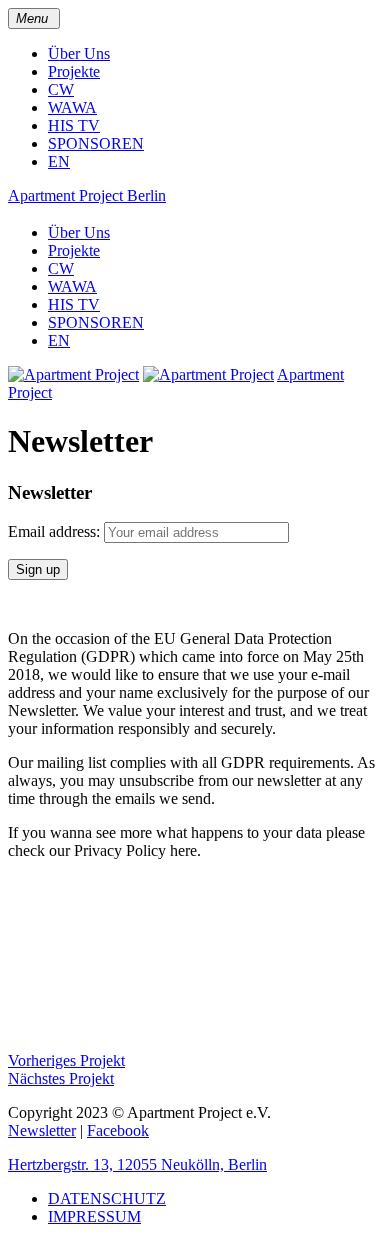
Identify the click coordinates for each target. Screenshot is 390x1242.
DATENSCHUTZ (107, 1198)
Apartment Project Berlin (87, 195)
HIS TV (74, 125)
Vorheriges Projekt (66, 1060)
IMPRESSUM (94, 1216)
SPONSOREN (96, 143)
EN (59, 161)
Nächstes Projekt (61, 1078)
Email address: (56, 531)
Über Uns (79, 53)
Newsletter (42, 1130)
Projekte (74, 71)
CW (61, 89)
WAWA (72, 107)
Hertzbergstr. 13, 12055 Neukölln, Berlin (137, 1164)
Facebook (118, 1130)
